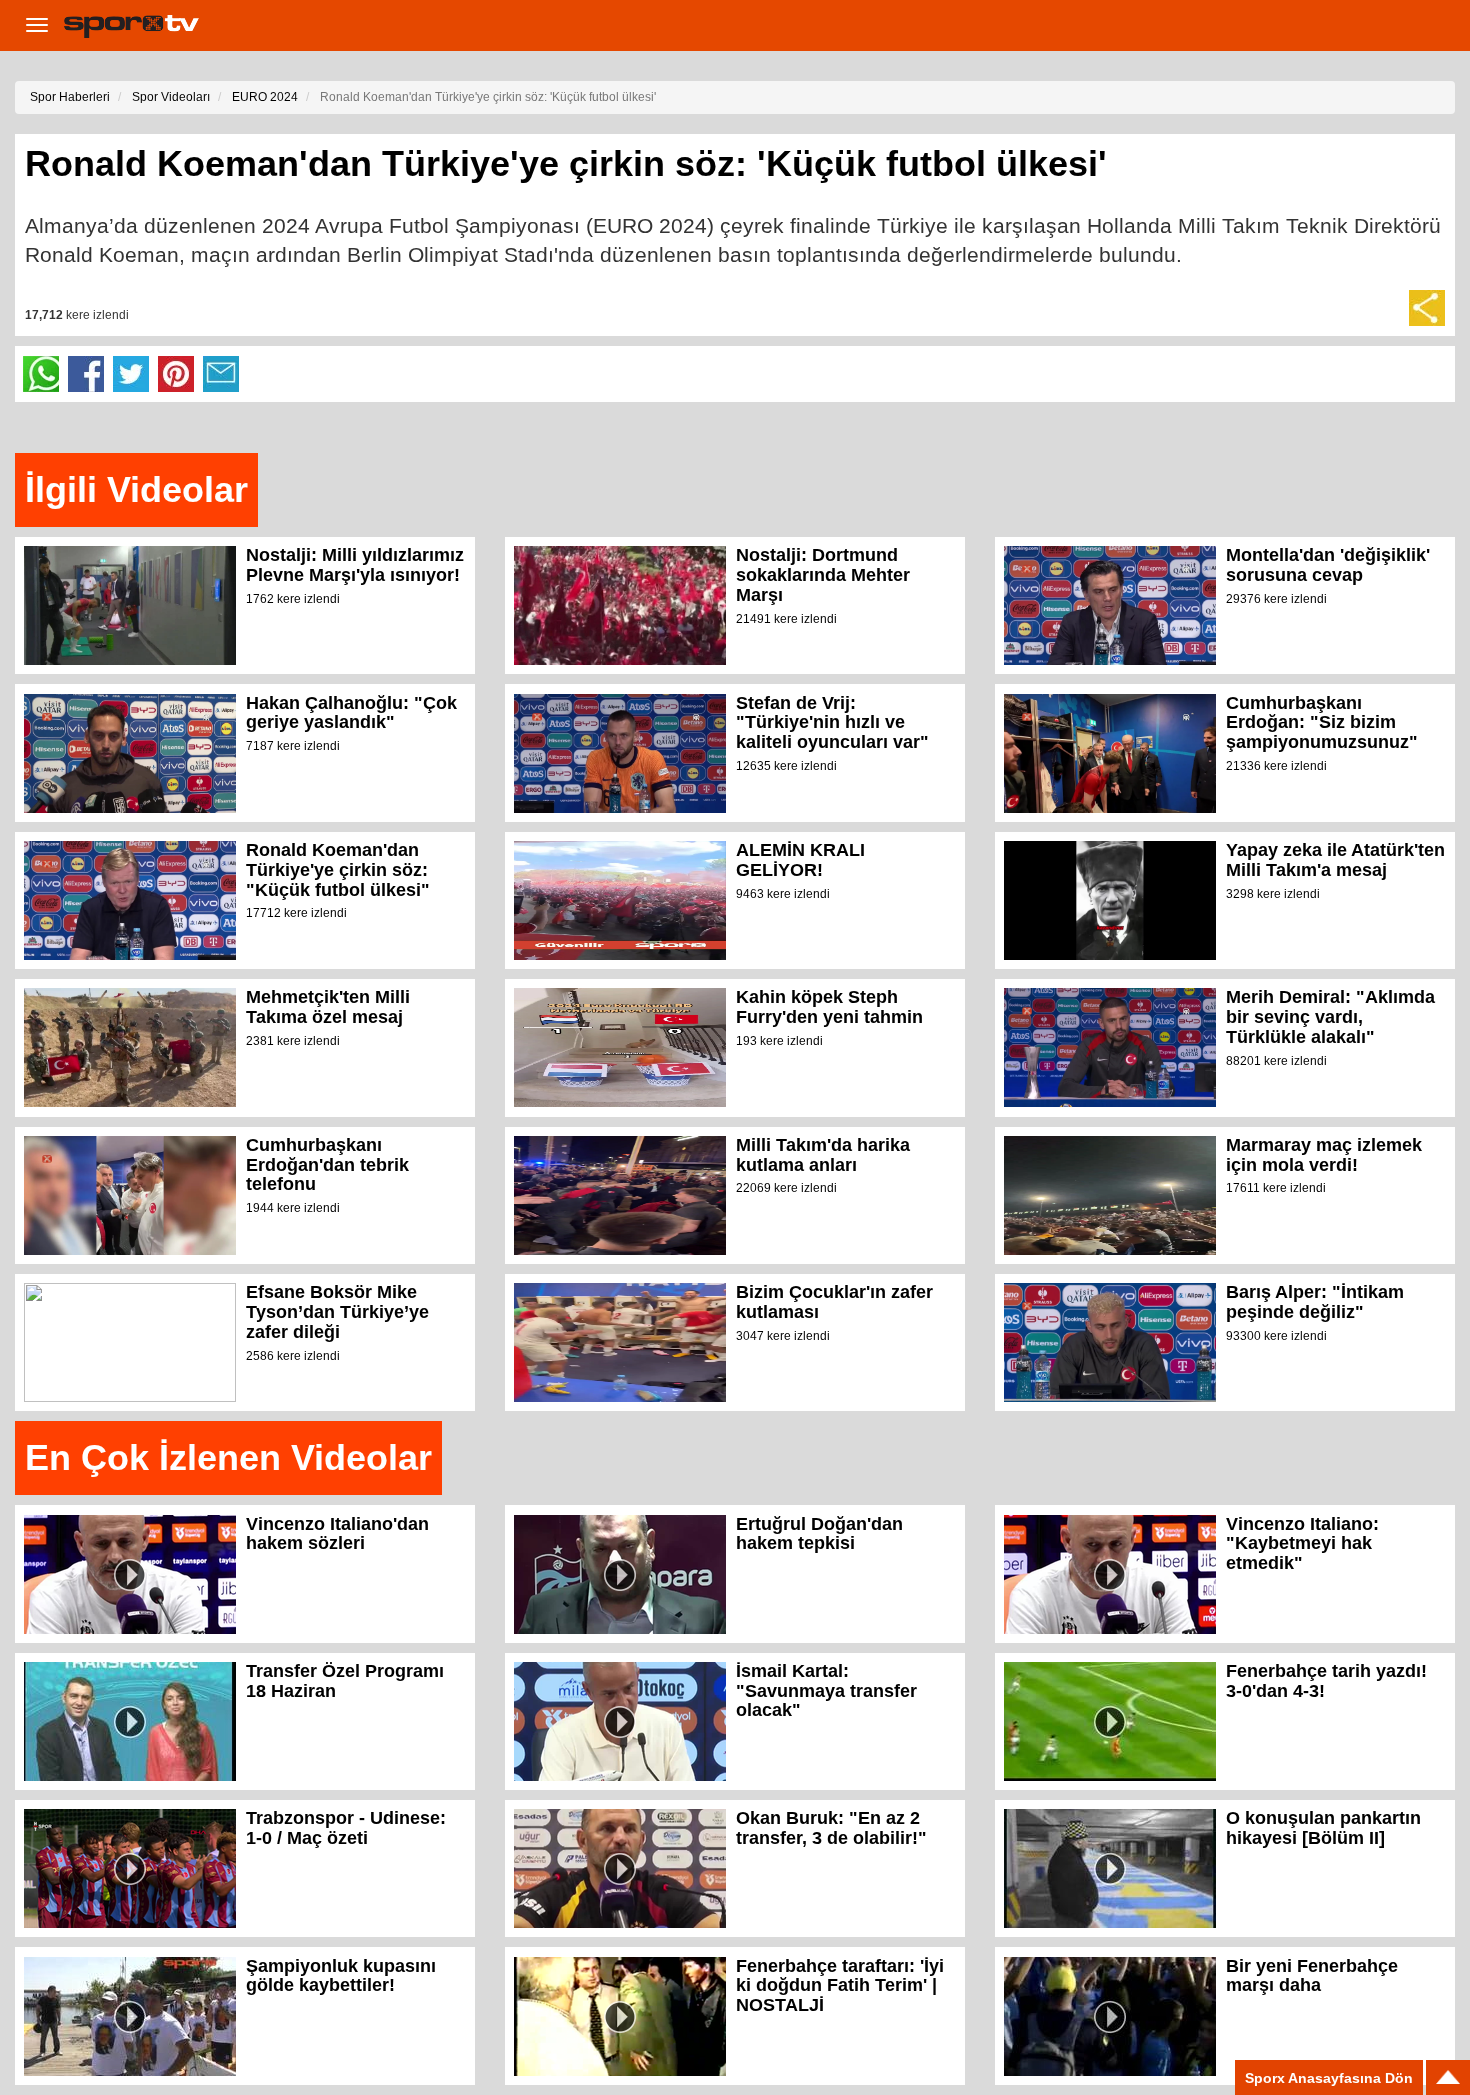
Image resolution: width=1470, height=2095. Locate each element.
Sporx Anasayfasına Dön (1329, 2078)
